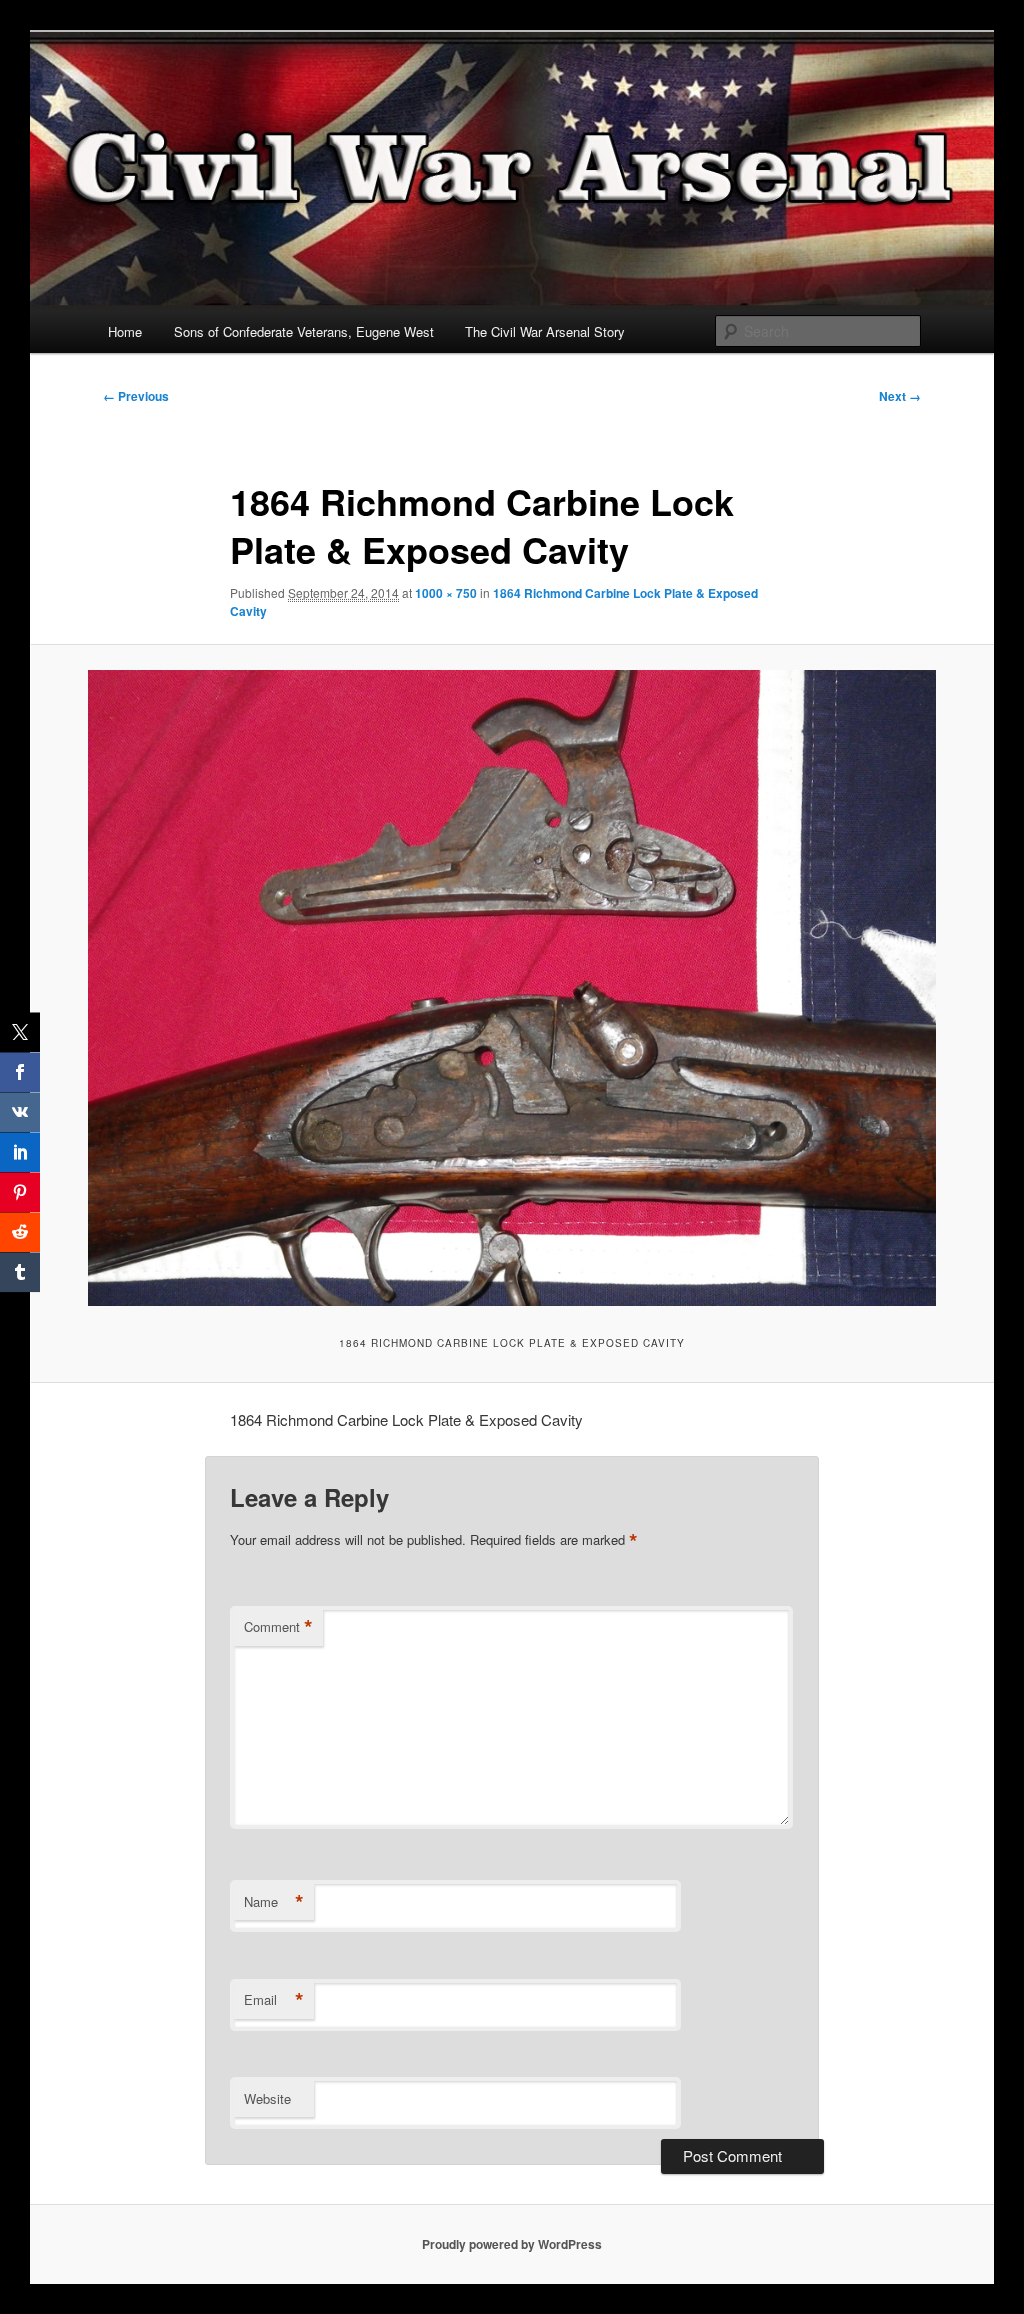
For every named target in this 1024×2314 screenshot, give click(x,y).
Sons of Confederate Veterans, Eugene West (304, 331)
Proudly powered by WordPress (512, 2244)
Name (274, 1902)
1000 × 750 (446, 593)
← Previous (136, 396)
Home (125, 331)
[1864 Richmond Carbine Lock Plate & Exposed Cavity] (512, 988)
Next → (900, 396)
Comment (278, 1627)
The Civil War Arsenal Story (545, 331)
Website (267, 2098)
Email (274, 2000)
